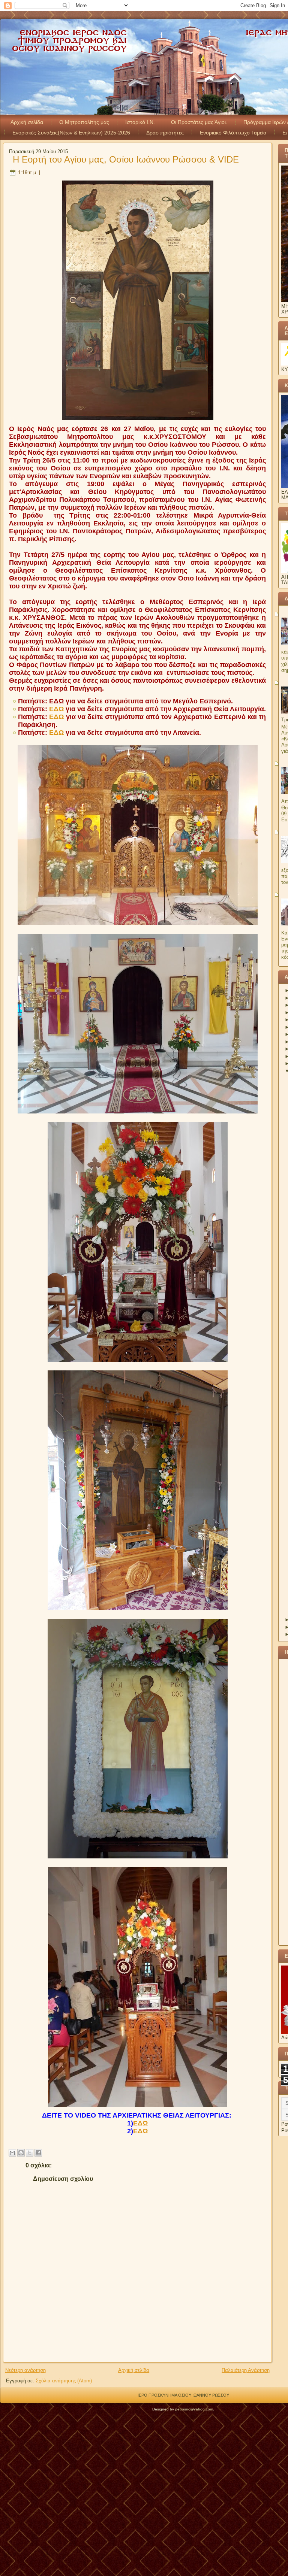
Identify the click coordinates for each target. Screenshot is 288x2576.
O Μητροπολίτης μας (84, 122)
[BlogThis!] (21, 2153)
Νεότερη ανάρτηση (25, 2370)
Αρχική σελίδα (27, 122)
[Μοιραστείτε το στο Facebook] (38, 2153)
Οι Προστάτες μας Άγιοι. (199, 122)
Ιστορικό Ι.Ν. (140, 122)
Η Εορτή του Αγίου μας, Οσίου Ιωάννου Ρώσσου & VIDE (126, 159)
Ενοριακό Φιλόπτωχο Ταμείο (233, 133)
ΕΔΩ (56, 701)
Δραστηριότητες (165, 133)
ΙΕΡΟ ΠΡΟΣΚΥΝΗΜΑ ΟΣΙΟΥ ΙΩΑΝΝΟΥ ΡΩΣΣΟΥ (183, 2395)
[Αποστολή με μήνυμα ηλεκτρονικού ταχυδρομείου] (12, 2153)
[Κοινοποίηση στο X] (30, 2153)
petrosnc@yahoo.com (194, 2409)
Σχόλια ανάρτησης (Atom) (64, 2381)
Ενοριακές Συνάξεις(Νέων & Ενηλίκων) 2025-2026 (71, 133)
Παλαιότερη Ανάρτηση (246, 2370)
